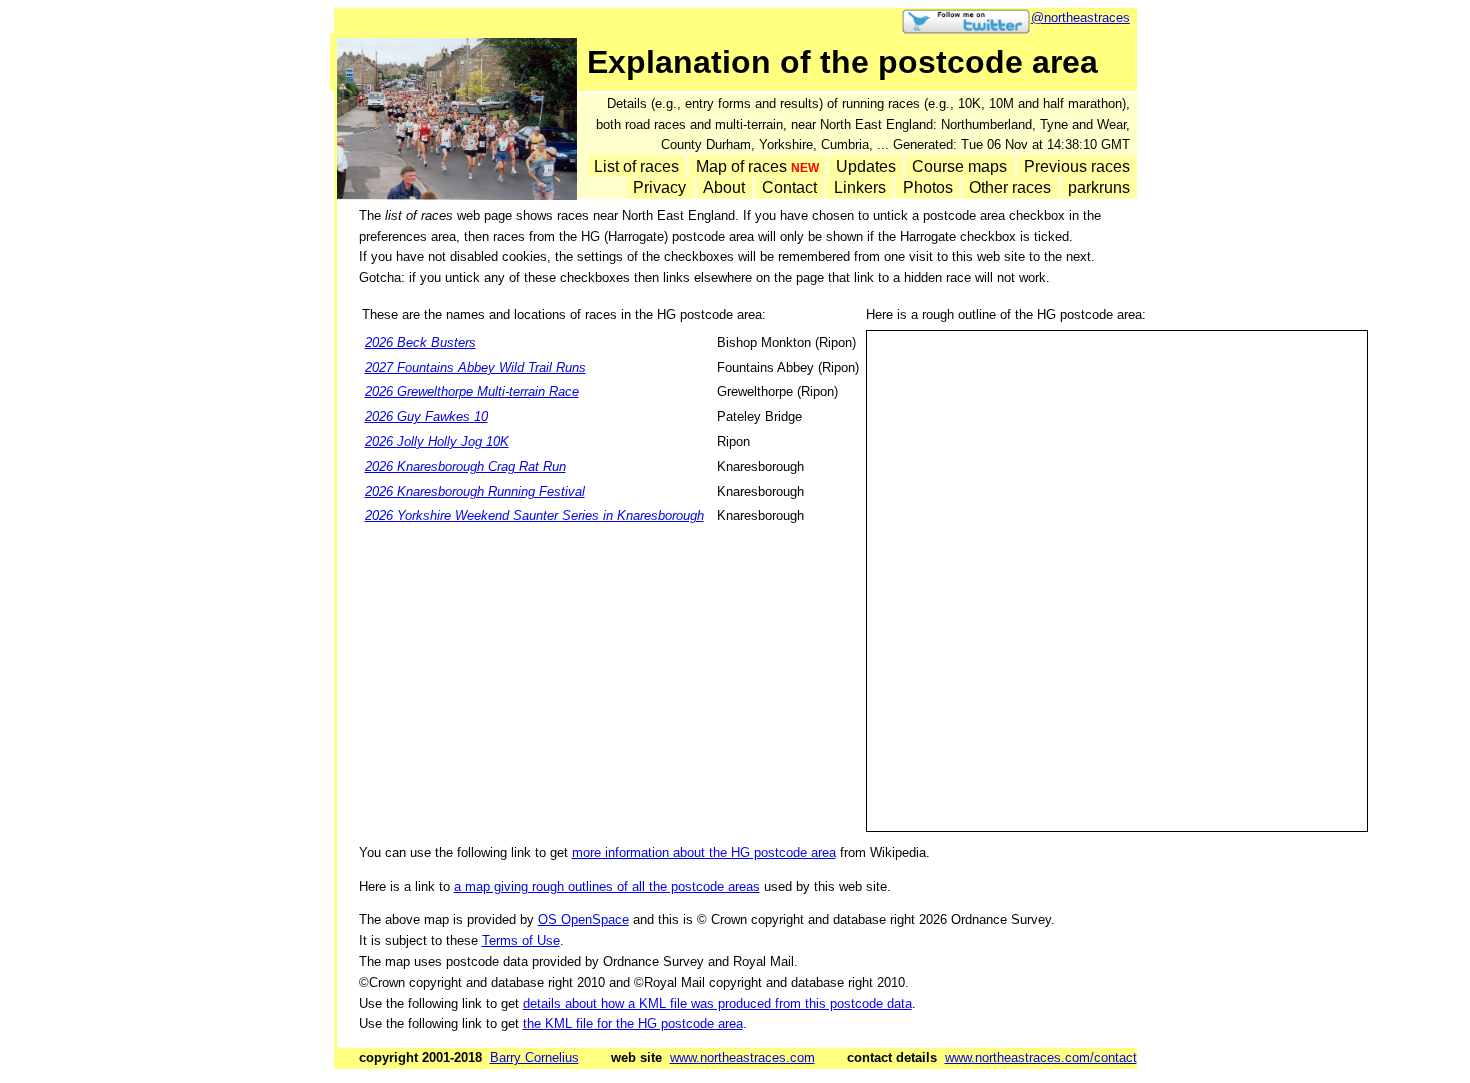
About (724, 187)
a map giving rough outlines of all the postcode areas (607, 886)
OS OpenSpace (583, 919)
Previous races (1077, 165)
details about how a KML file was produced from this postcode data (717, 1003)
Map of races (757, 165)
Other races (1010, 187)
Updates (866, 165)
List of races (636, 165)
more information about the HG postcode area (704, 852)
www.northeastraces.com (742, 1057)
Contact (789, 187)
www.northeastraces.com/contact (1041, 1057)
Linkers (860, 187)
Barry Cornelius (534, 1057)
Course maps (959, 165)
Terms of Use (521, 940)
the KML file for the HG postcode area (633, 1023)
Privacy (659, 187)
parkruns (1099, 187)
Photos (928, 187)
